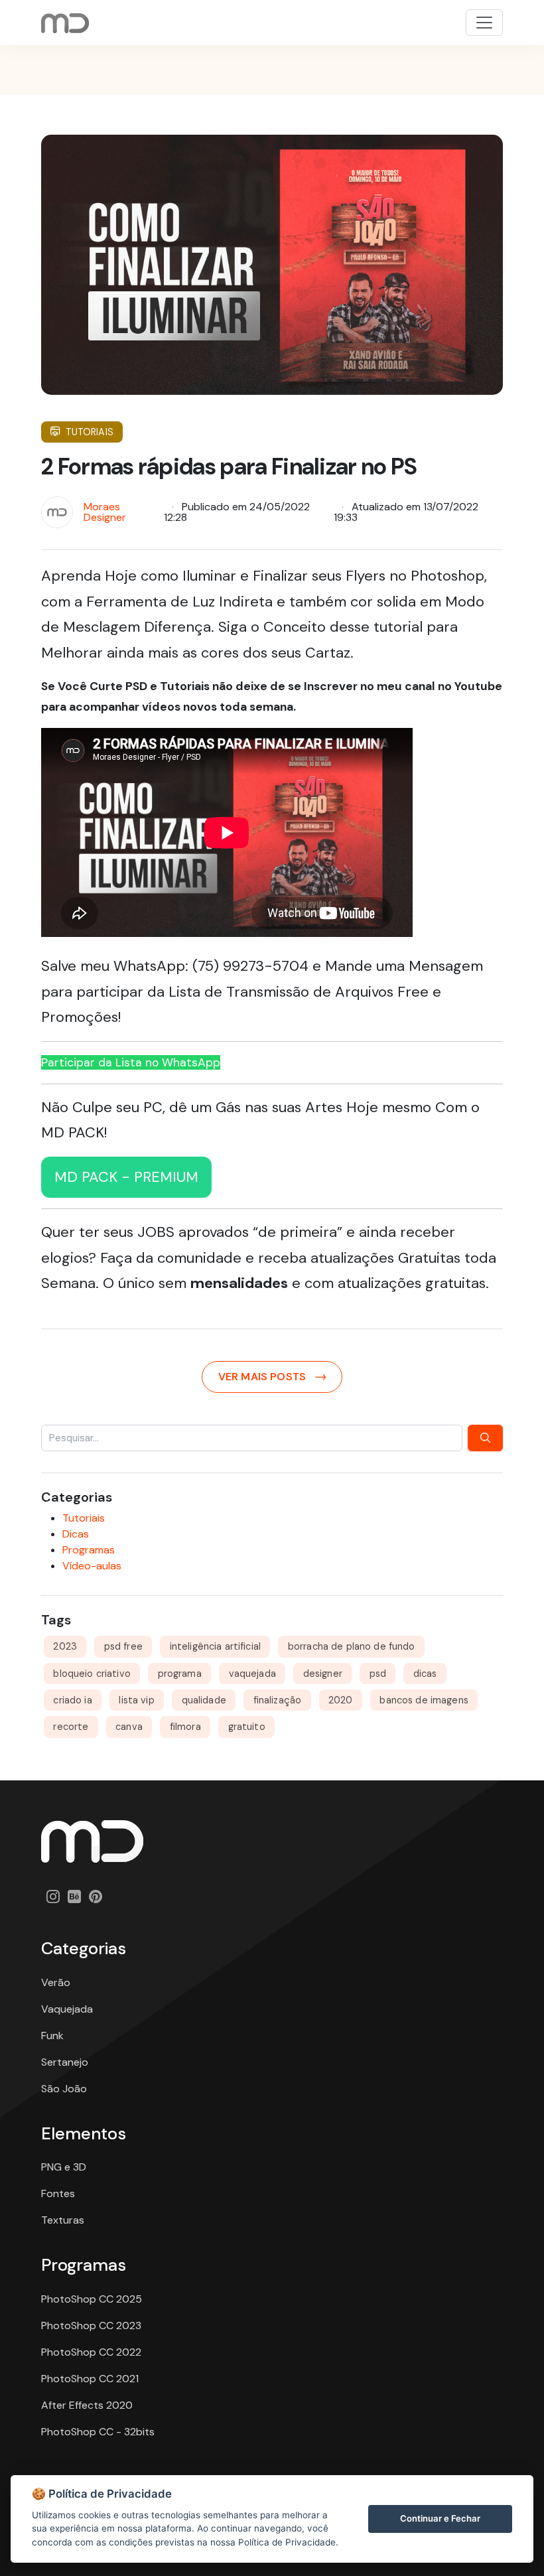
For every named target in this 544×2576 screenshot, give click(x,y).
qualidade (204, 1700)
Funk (52, 2036)
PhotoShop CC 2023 (91, 2326)
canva (129, 1727)
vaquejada (252, 1674)
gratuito (247, 1727)
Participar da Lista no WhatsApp (131, 1062)
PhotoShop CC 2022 (91, 2352)
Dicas (76, 1534)
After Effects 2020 (87, 2405)
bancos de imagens (424, 1700)
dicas (425, 1674)
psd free (123, 1646)
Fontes (58, 2193)
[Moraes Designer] (92, 1840)
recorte (71, 1727)
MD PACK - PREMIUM (126, 1177)
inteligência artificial (215, 1646)
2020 (341, 1700)
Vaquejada (67, 2009)
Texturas (63, 2220)
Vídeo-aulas (92, 1566)
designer (323, 1674)
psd (378, 1674)
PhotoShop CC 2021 (90, 2379)
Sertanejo (65, 2062)
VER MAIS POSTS (262, 1377)
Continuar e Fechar (440, 2518)
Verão (56, 1982)
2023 (65, 1646)
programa (180, 1674)
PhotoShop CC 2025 (92, 2299)
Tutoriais (90, 432)
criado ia (72, 1700)
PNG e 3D (64, 2167)
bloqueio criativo (92, 1674)
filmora (185, 1727)
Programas (89, 1550)
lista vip (136, 1700)
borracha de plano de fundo (352, 1646)
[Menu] (484, 23)
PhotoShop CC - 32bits (98, 2432)
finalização (278, 1700)
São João (64, 2089)
